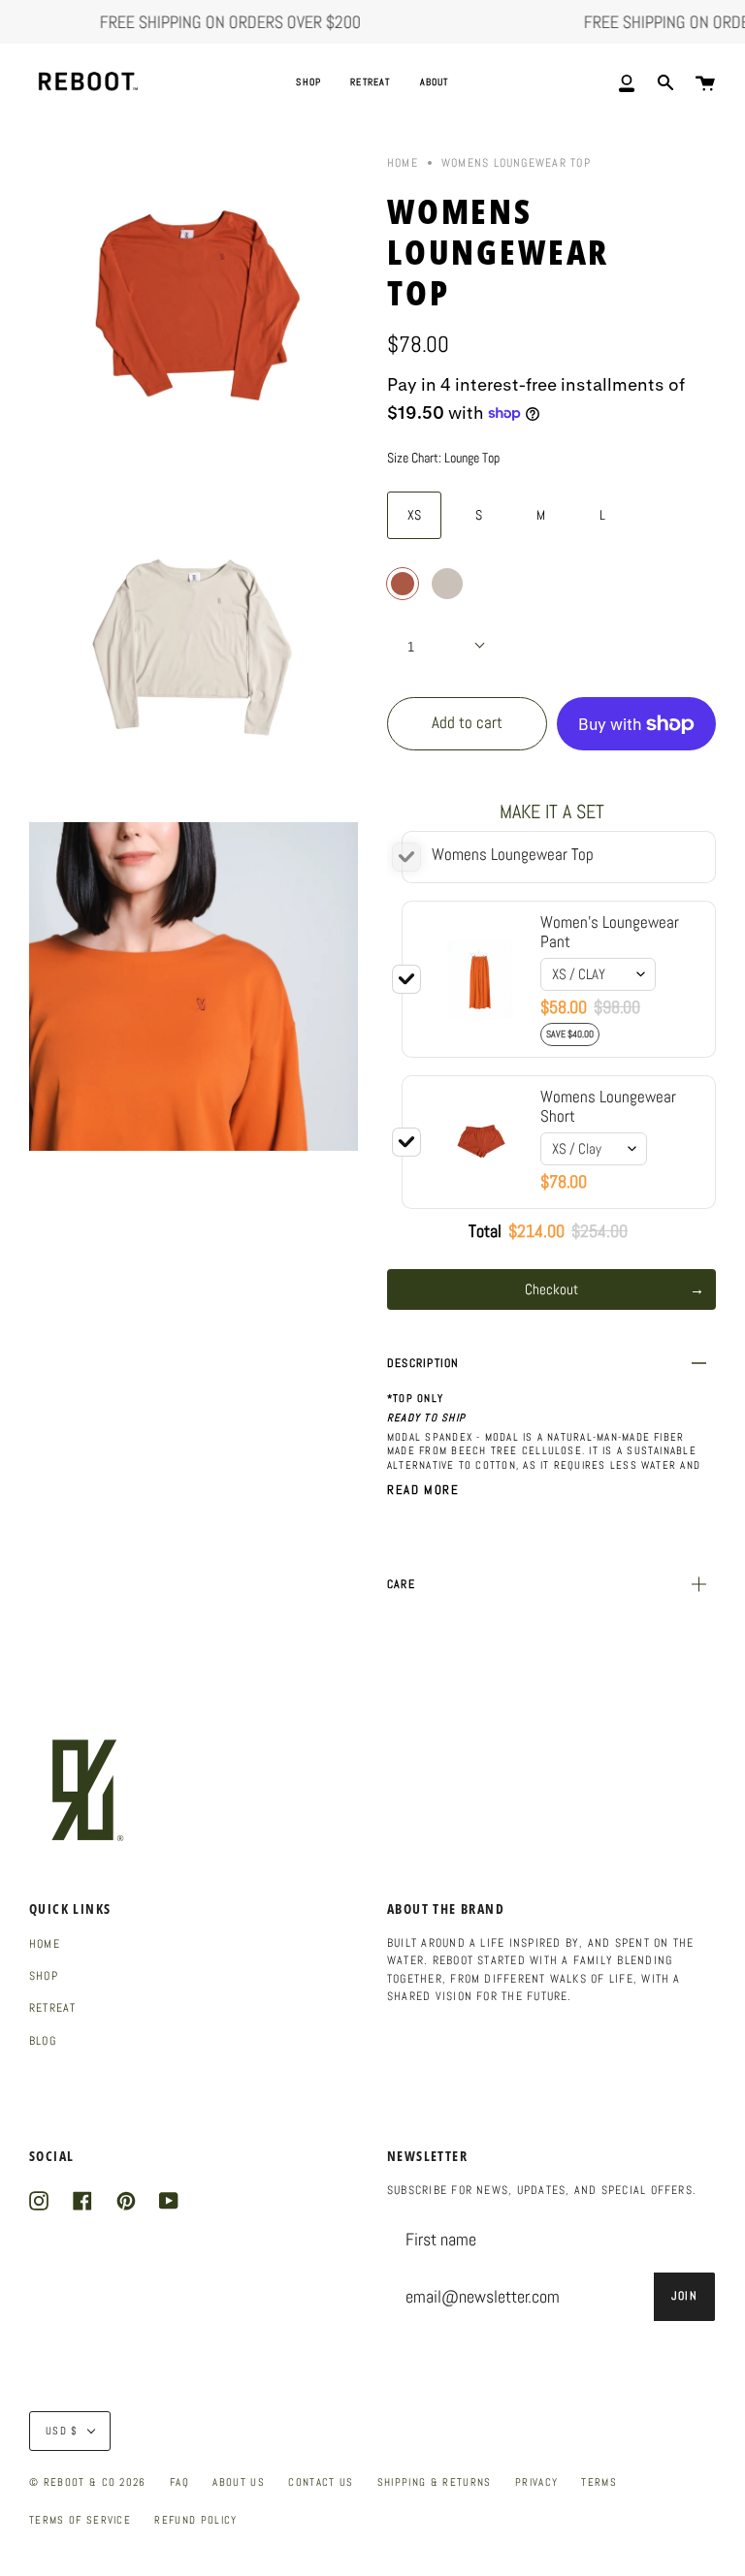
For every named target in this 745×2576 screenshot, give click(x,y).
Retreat (53, 2008)
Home (403, 163)
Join (684, 2296)
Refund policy (195, 2520)
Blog (43, 2041)
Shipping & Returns (435, 2482)
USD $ (62, 2431)
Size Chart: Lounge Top (443, 458)
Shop (44, 1976)
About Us (239, 2482)
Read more (423, 1490)
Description (423, 1363)
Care (401, 1584)
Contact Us (321, 2482)
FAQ (179, 2482)
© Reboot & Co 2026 (88, 2482)
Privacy (536, 2482)
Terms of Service (80, 2520)
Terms (599, 2482)
